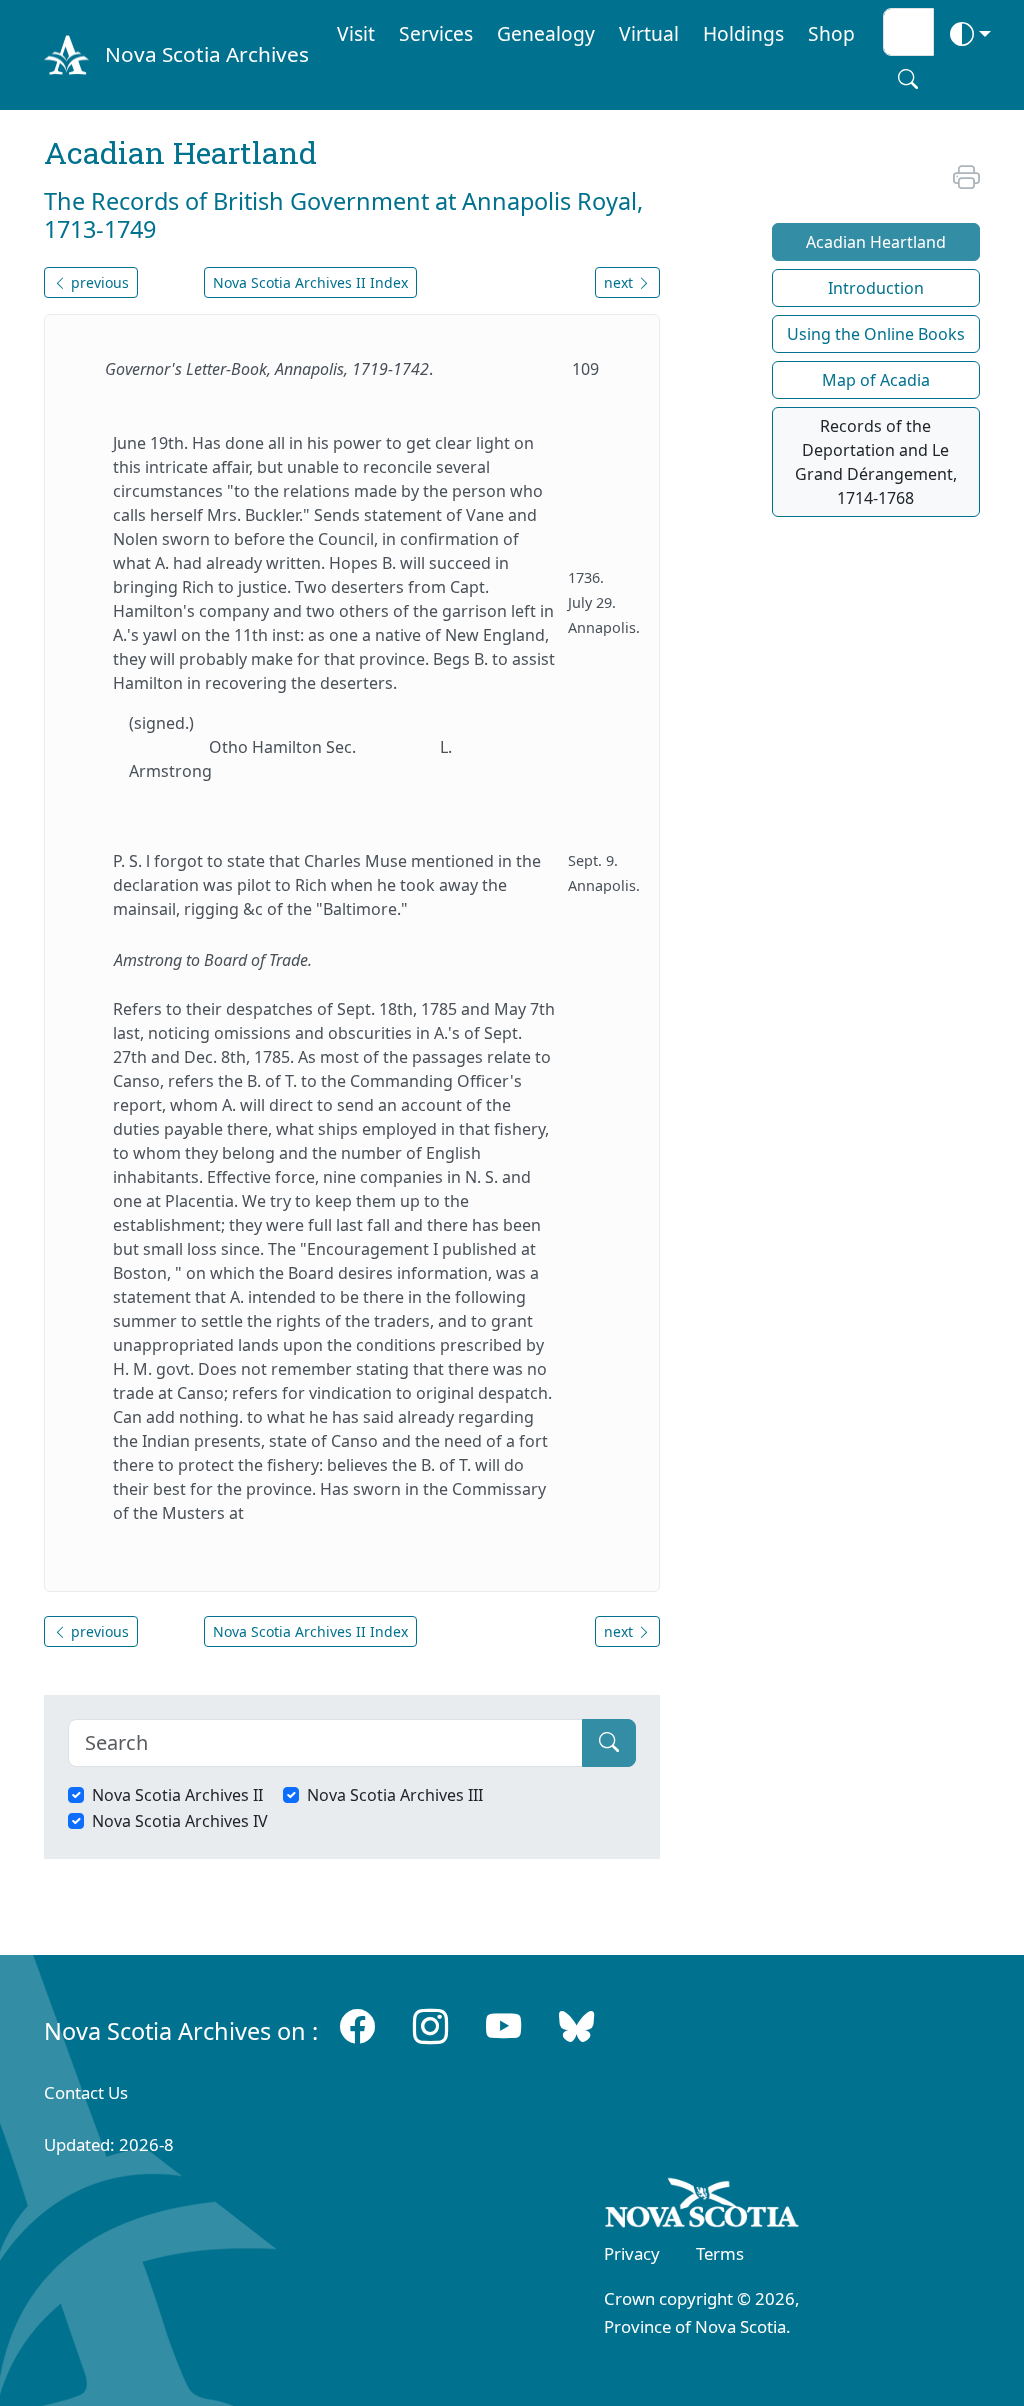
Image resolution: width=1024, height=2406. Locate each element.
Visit (356, 33)
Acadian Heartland (876, 242)
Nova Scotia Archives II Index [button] (310, 282)
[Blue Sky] (576, 2026)
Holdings (743, 33)
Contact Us (86, 2092)
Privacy (632, 2253)
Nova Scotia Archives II (177, 1795)
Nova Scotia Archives (207, 54)
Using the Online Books (876, 334)
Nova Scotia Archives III (395, 1795)
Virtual (649, 33)
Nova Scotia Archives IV (180, 1821)
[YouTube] (503, 2026)
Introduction (876, 288)
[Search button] (908, 79)
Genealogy (546, 33)
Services (436, 33)
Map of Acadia (876, 380)
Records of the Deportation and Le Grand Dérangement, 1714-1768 (876, 462)
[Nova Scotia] (702, 2206)
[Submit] (609, 1743)
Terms (720, 2253)
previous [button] (98, 282)
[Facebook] (357, 2026)
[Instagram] (430, 2026)
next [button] (620, 282)
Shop (831, 33)
